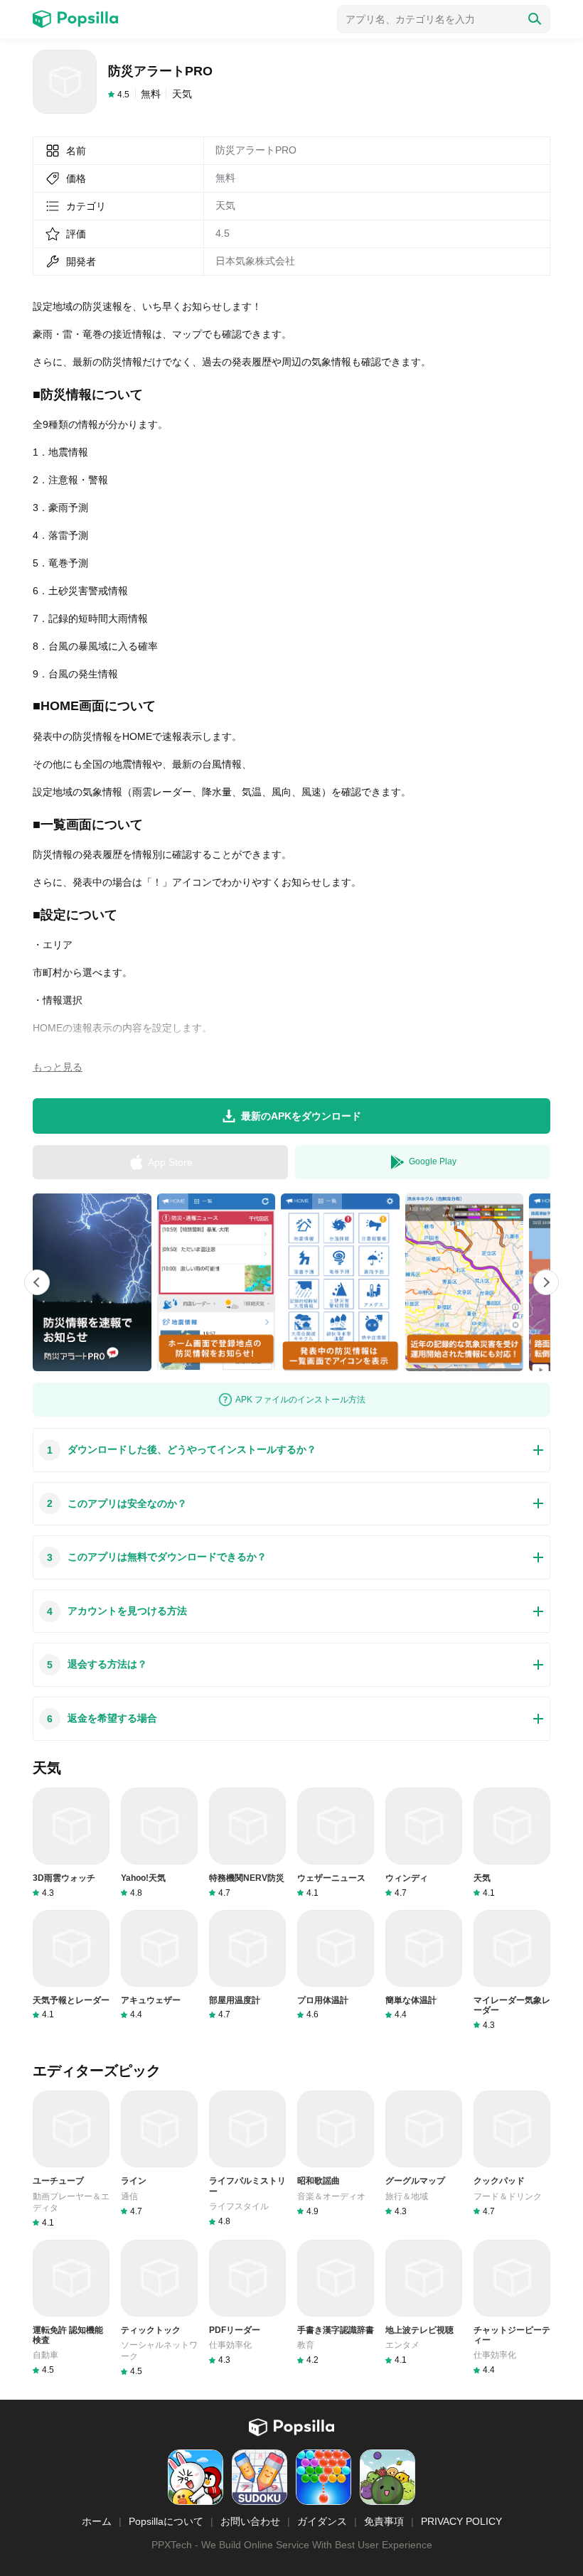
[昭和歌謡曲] (336, 2153)
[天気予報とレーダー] (71, 1965)
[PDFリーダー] (247, 2303)
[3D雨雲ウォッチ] (71, 1843)
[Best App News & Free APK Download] (75, 19)
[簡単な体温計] (424, 1965)
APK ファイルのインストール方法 (300, 1400)
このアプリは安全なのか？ (117, 1504)
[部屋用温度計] (247, 1965)
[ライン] (159, 2153)
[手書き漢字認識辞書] (336, 2303)
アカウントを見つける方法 (117, 1611)
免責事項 (384, 2521)
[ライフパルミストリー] (247, 2159)
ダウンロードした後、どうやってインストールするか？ (182, 1450)
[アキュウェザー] (159, 1965)
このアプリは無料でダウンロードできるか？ (157, 1557)
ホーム (97, 2521)
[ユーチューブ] (71, 2159)
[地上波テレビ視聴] (424, 2303)
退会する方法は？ (97, 1664)
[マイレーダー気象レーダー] (512, 1970)
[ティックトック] (159, 2308)
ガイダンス (322, 2521)
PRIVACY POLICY (461, 2521)
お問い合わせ (250, 2521)
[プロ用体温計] (336, 1965)
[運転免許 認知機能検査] (71, 2308)
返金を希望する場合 (102, 1718)
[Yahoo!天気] (159, 1843)
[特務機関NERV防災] (247, 1843)
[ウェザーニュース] (336, 1843)
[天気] (512, 1843)
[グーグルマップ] (424, 2153)
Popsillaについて (166, 2521)
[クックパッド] (512, 2153)
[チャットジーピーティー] (512, 2308)
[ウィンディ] (424, 1843)
